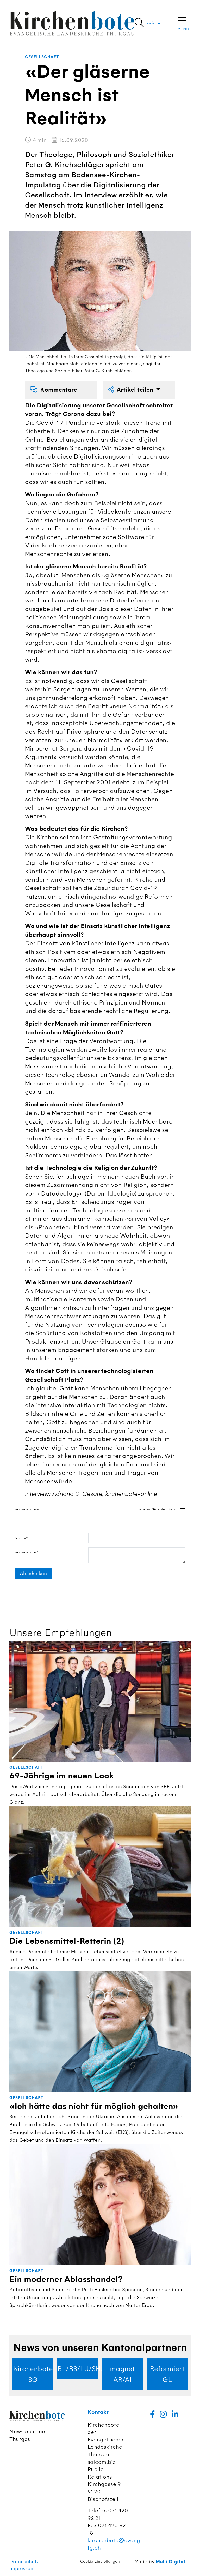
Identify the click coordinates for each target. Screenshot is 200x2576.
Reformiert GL (167, 2374)
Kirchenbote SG (33, 2374)
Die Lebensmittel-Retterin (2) (67, 1941)
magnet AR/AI (122, 2374)
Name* (21, 1538)
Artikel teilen (136, 390)
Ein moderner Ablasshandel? (66, 2279)
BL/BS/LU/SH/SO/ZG (78, 2369)
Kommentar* (26, 1552)
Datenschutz (24, 2562)
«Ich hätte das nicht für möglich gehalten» (94, 2106)
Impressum (22, 2568)
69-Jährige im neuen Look (62, 1776)
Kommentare (59, 390)
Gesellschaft (42, 57)
